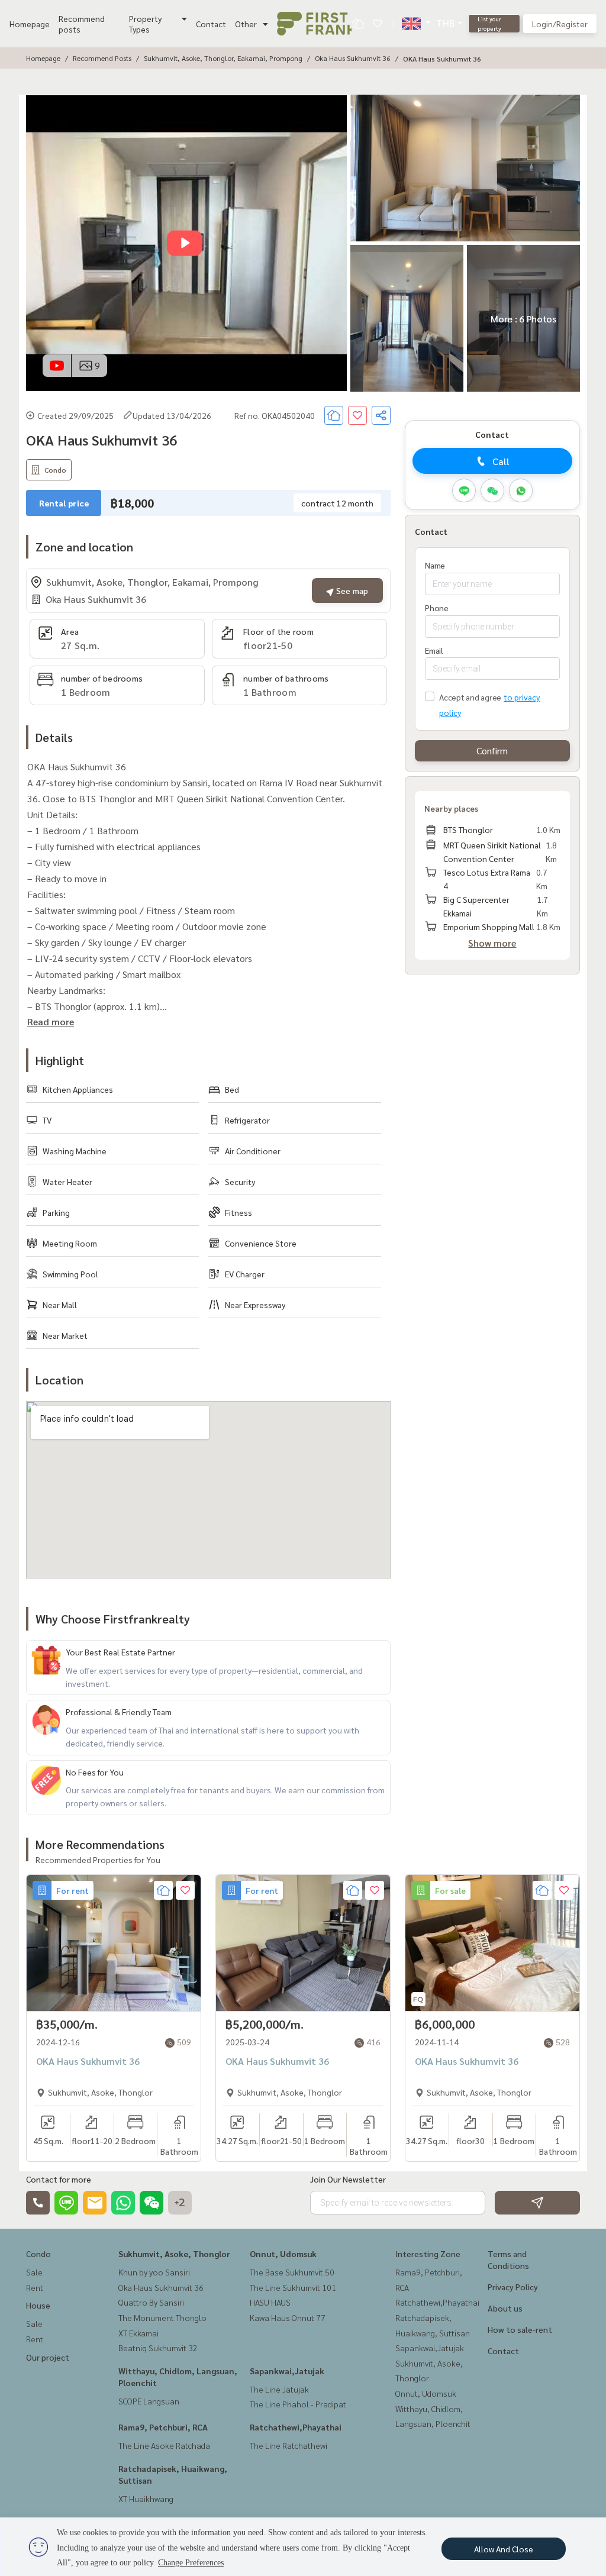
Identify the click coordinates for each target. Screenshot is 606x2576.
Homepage (30, 24)
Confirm (492, 750)
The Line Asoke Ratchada (164, 2445)
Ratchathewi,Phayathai (296, 2427)
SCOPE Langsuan (149, 2401)
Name (435, 565)
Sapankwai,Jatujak (287, 2371)
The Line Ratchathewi (289, 2445)
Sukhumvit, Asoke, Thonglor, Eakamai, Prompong (223, 58)
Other (246, 24)
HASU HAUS (270, 2302)
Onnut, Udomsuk (283, 2254)
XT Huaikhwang (146, 2498)
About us (505, 2308)
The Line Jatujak (279, 2389)
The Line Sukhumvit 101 (293, 2287)
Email (434, 650)
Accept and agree (470, 697)
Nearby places (451, 808)
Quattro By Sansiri (151, 2302)
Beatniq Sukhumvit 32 (158, 2348)
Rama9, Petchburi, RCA (163, 2427)
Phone (437, 608)
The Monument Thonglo (162, 2317)
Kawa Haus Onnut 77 (288, 2317)
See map (351, 590)
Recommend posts (82, 24)
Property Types (145, 24)
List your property (489, 23)
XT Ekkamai (138, 2333)
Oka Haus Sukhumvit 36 (353, 58)
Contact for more (59, 2179)
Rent (35, 2287)
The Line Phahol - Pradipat (298, 2404)
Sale (34, 2272)
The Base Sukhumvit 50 (292, 2272)
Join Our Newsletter (348, 2179)
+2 (180, 2203)
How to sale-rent (520, 2329)
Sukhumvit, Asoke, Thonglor (174, 2254)
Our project (48, 2357)
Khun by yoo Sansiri (154, 2272)
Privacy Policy (513, 2287)
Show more (492, 943)
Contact (211, 24)
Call (501, 461)
